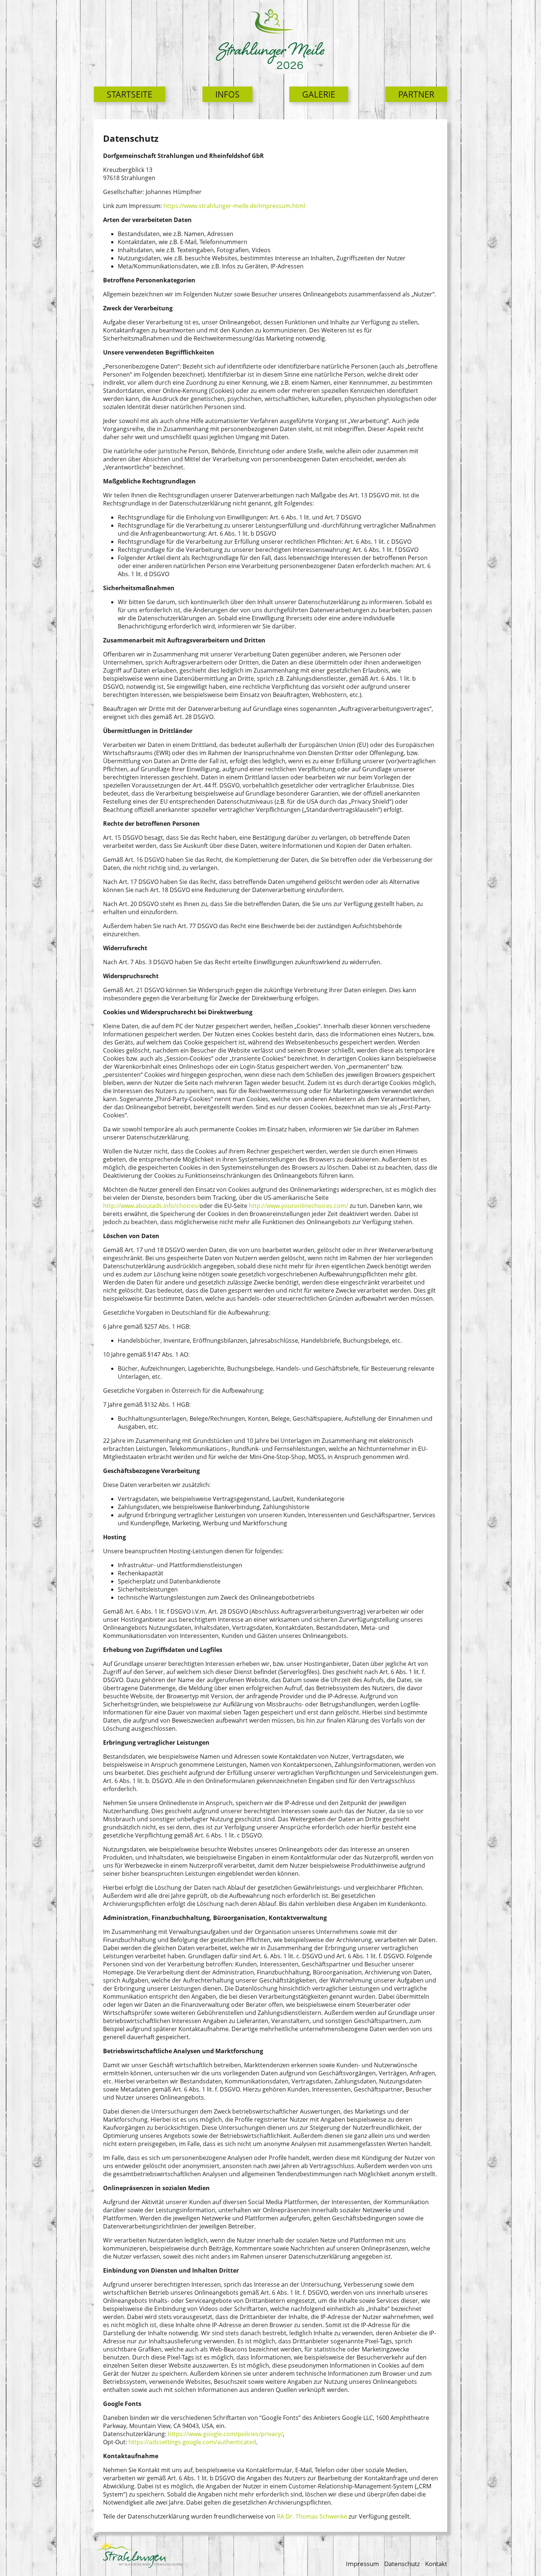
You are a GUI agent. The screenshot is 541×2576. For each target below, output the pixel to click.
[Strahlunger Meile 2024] (270, 40)
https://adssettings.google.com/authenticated (192, 2442)
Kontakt (436, 2564)
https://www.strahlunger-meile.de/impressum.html (234, 206)
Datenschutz (402, 2564)
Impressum (363, 2564)
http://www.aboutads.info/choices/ (151, 1206)
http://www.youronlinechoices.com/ (298, 1206)
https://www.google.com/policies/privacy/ (225, 2434)
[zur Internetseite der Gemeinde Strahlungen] (141, 2556)
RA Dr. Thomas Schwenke (312, 2516)
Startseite (130, 94)
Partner (416, 94)
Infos (227, 94)
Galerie (319, 94)
